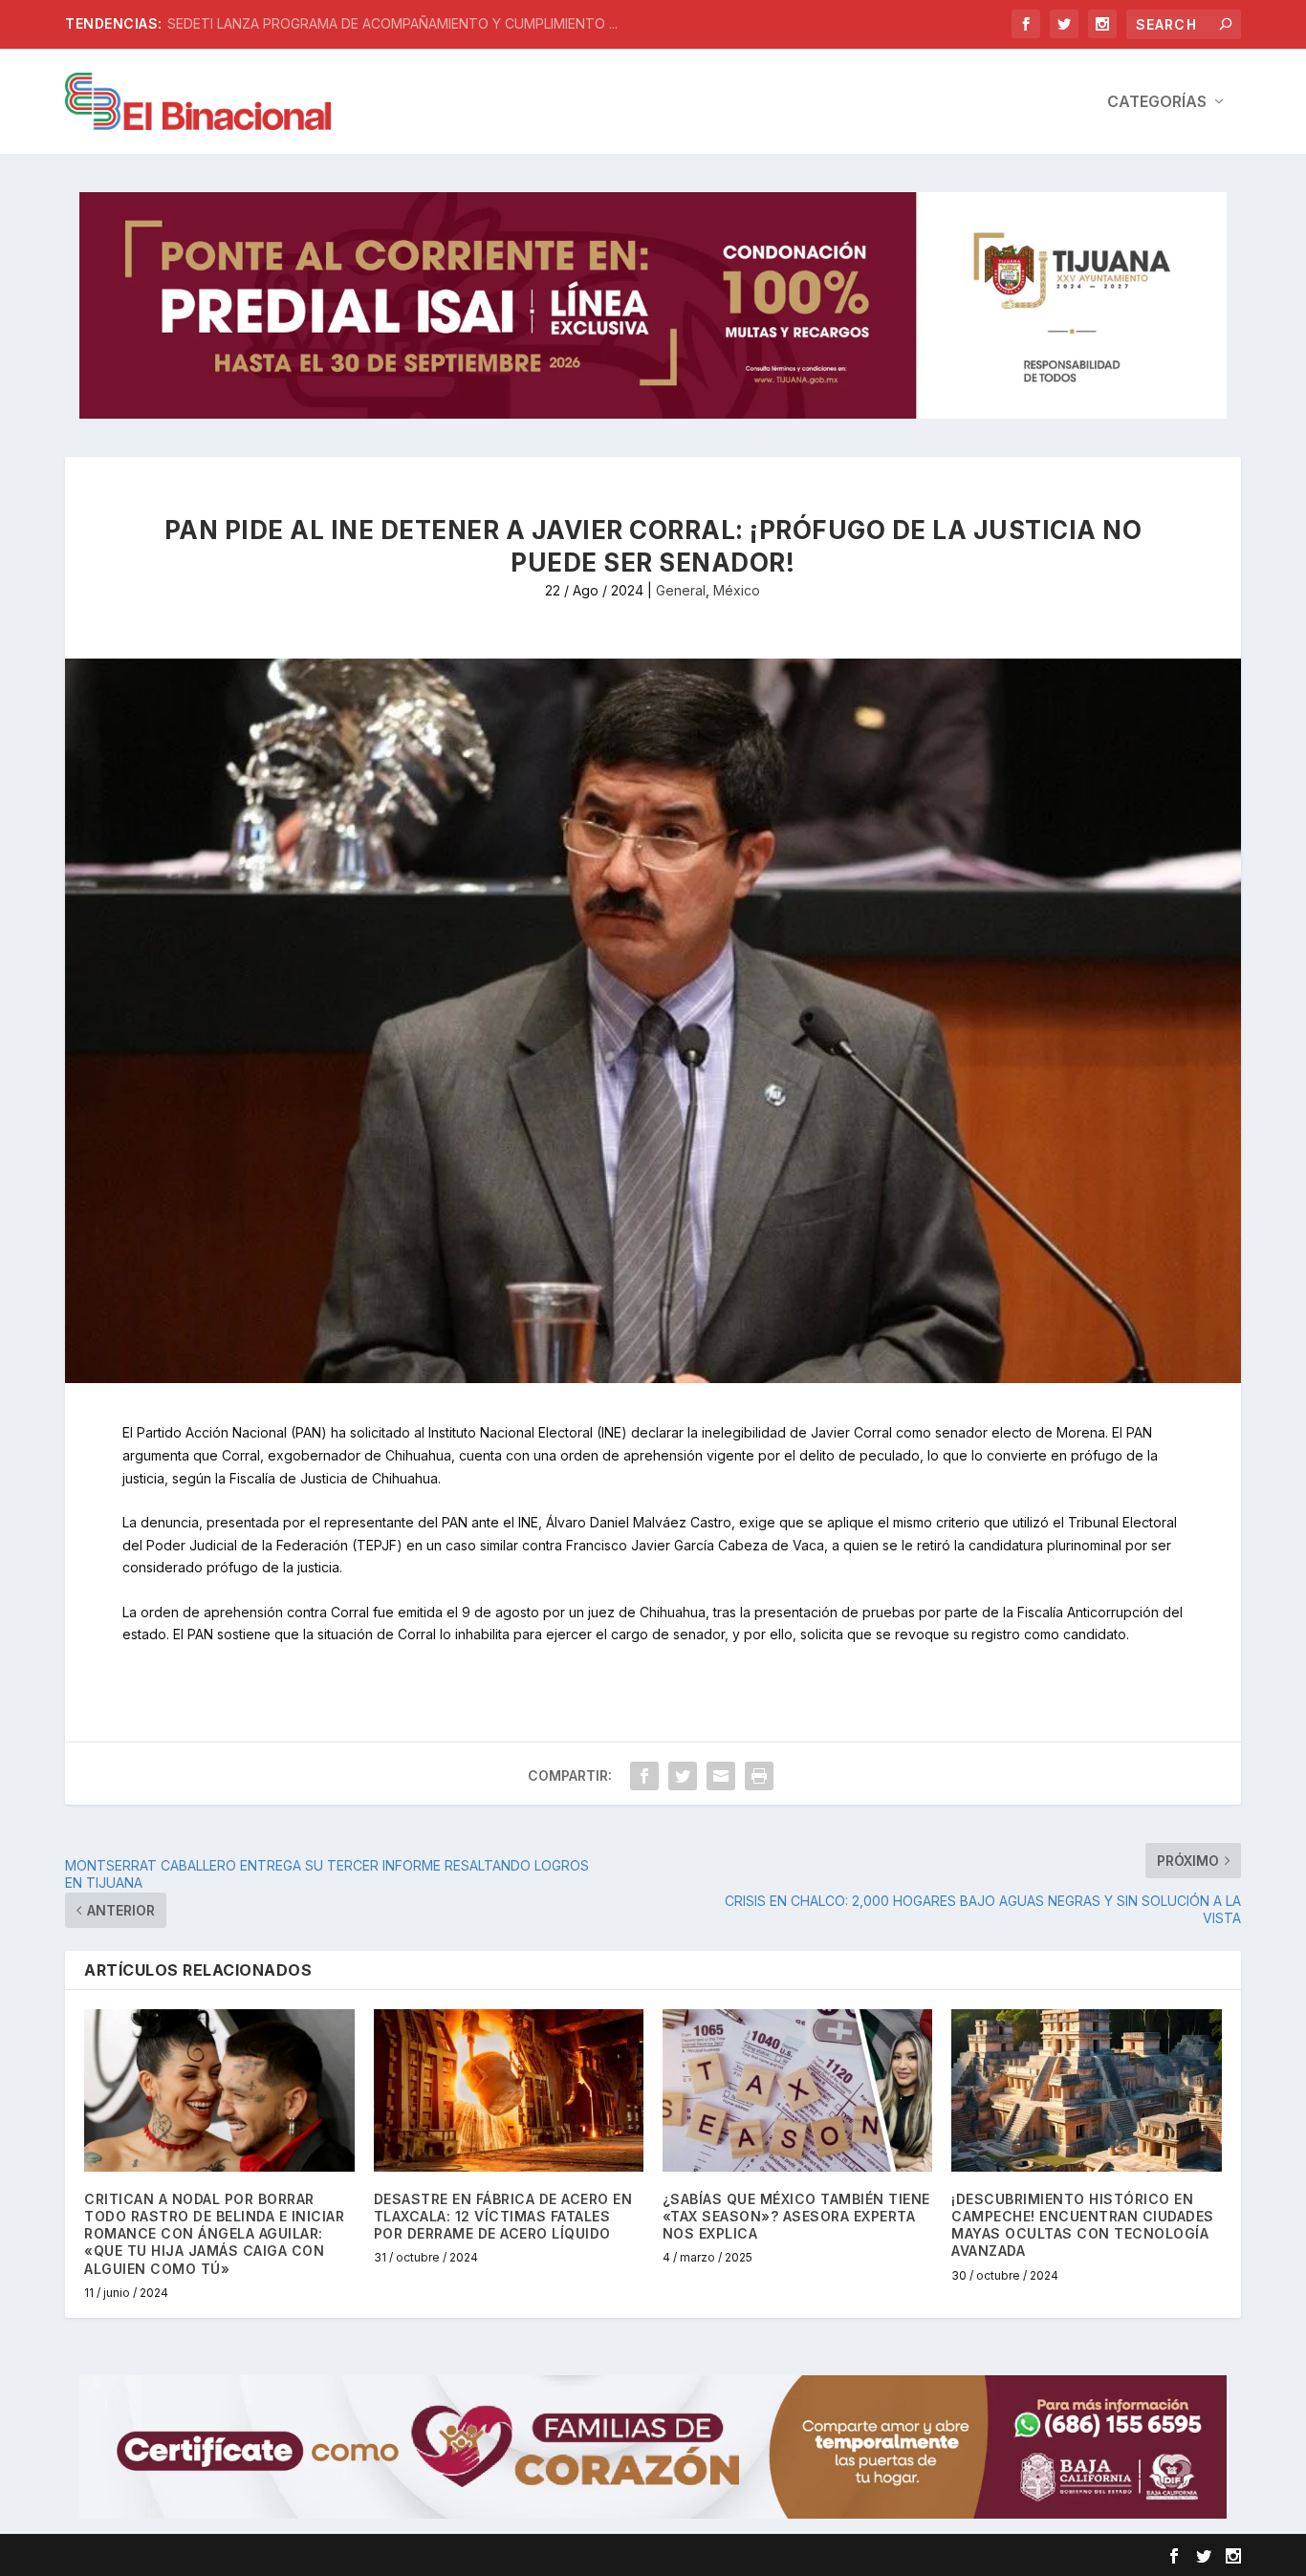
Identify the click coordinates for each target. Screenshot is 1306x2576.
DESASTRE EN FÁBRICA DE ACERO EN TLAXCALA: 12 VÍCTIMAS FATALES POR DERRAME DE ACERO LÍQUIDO (503, 2216)
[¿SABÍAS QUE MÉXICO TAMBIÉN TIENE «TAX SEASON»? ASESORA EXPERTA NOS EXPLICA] (797, 2090)
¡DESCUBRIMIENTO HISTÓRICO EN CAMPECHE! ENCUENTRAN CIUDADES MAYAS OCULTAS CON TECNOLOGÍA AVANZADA (1083, 2225)
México (737, 590)
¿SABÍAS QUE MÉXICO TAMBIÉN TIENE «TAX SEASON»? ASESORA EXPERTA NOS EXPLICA (796, 2216)
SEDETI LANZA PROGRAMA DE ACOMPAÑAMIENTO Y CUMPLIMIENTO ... (392, 23)
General (681, 590)
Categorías (1157, 102)
